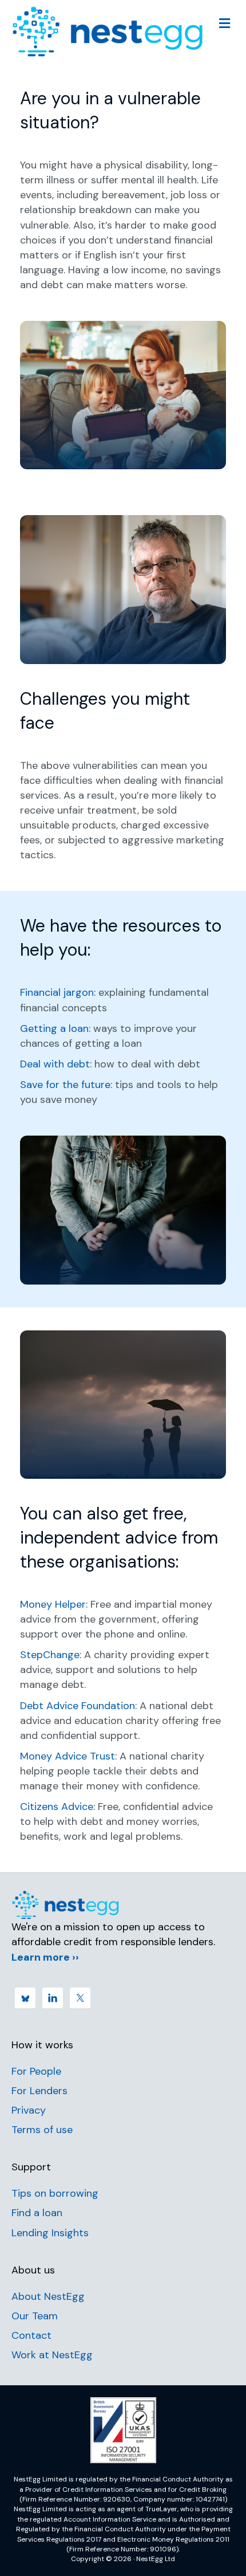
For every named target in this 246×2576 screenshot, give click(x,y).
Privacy (29, 2110)
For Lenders (39, 2091)
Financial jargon (57, 992)
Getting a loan (54, 1028)
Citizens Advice (57, 1807)
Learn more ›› (45, 1957)
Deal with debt (55, 1064)
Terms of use (42, 2130)
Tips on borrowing (55, 2193)
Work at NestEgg (52, 2355)
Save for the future (65, 1085)
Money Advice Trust (68, 1756)
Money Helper (53, 1604)
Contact (31, 2335)
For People (36, 2071)
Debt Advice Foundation (78, 1706)
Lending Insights (50, 2233)
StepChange (50, 1655)
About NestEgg (48, 2296)
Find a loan (37, 2213)
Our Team (35, 2316)
